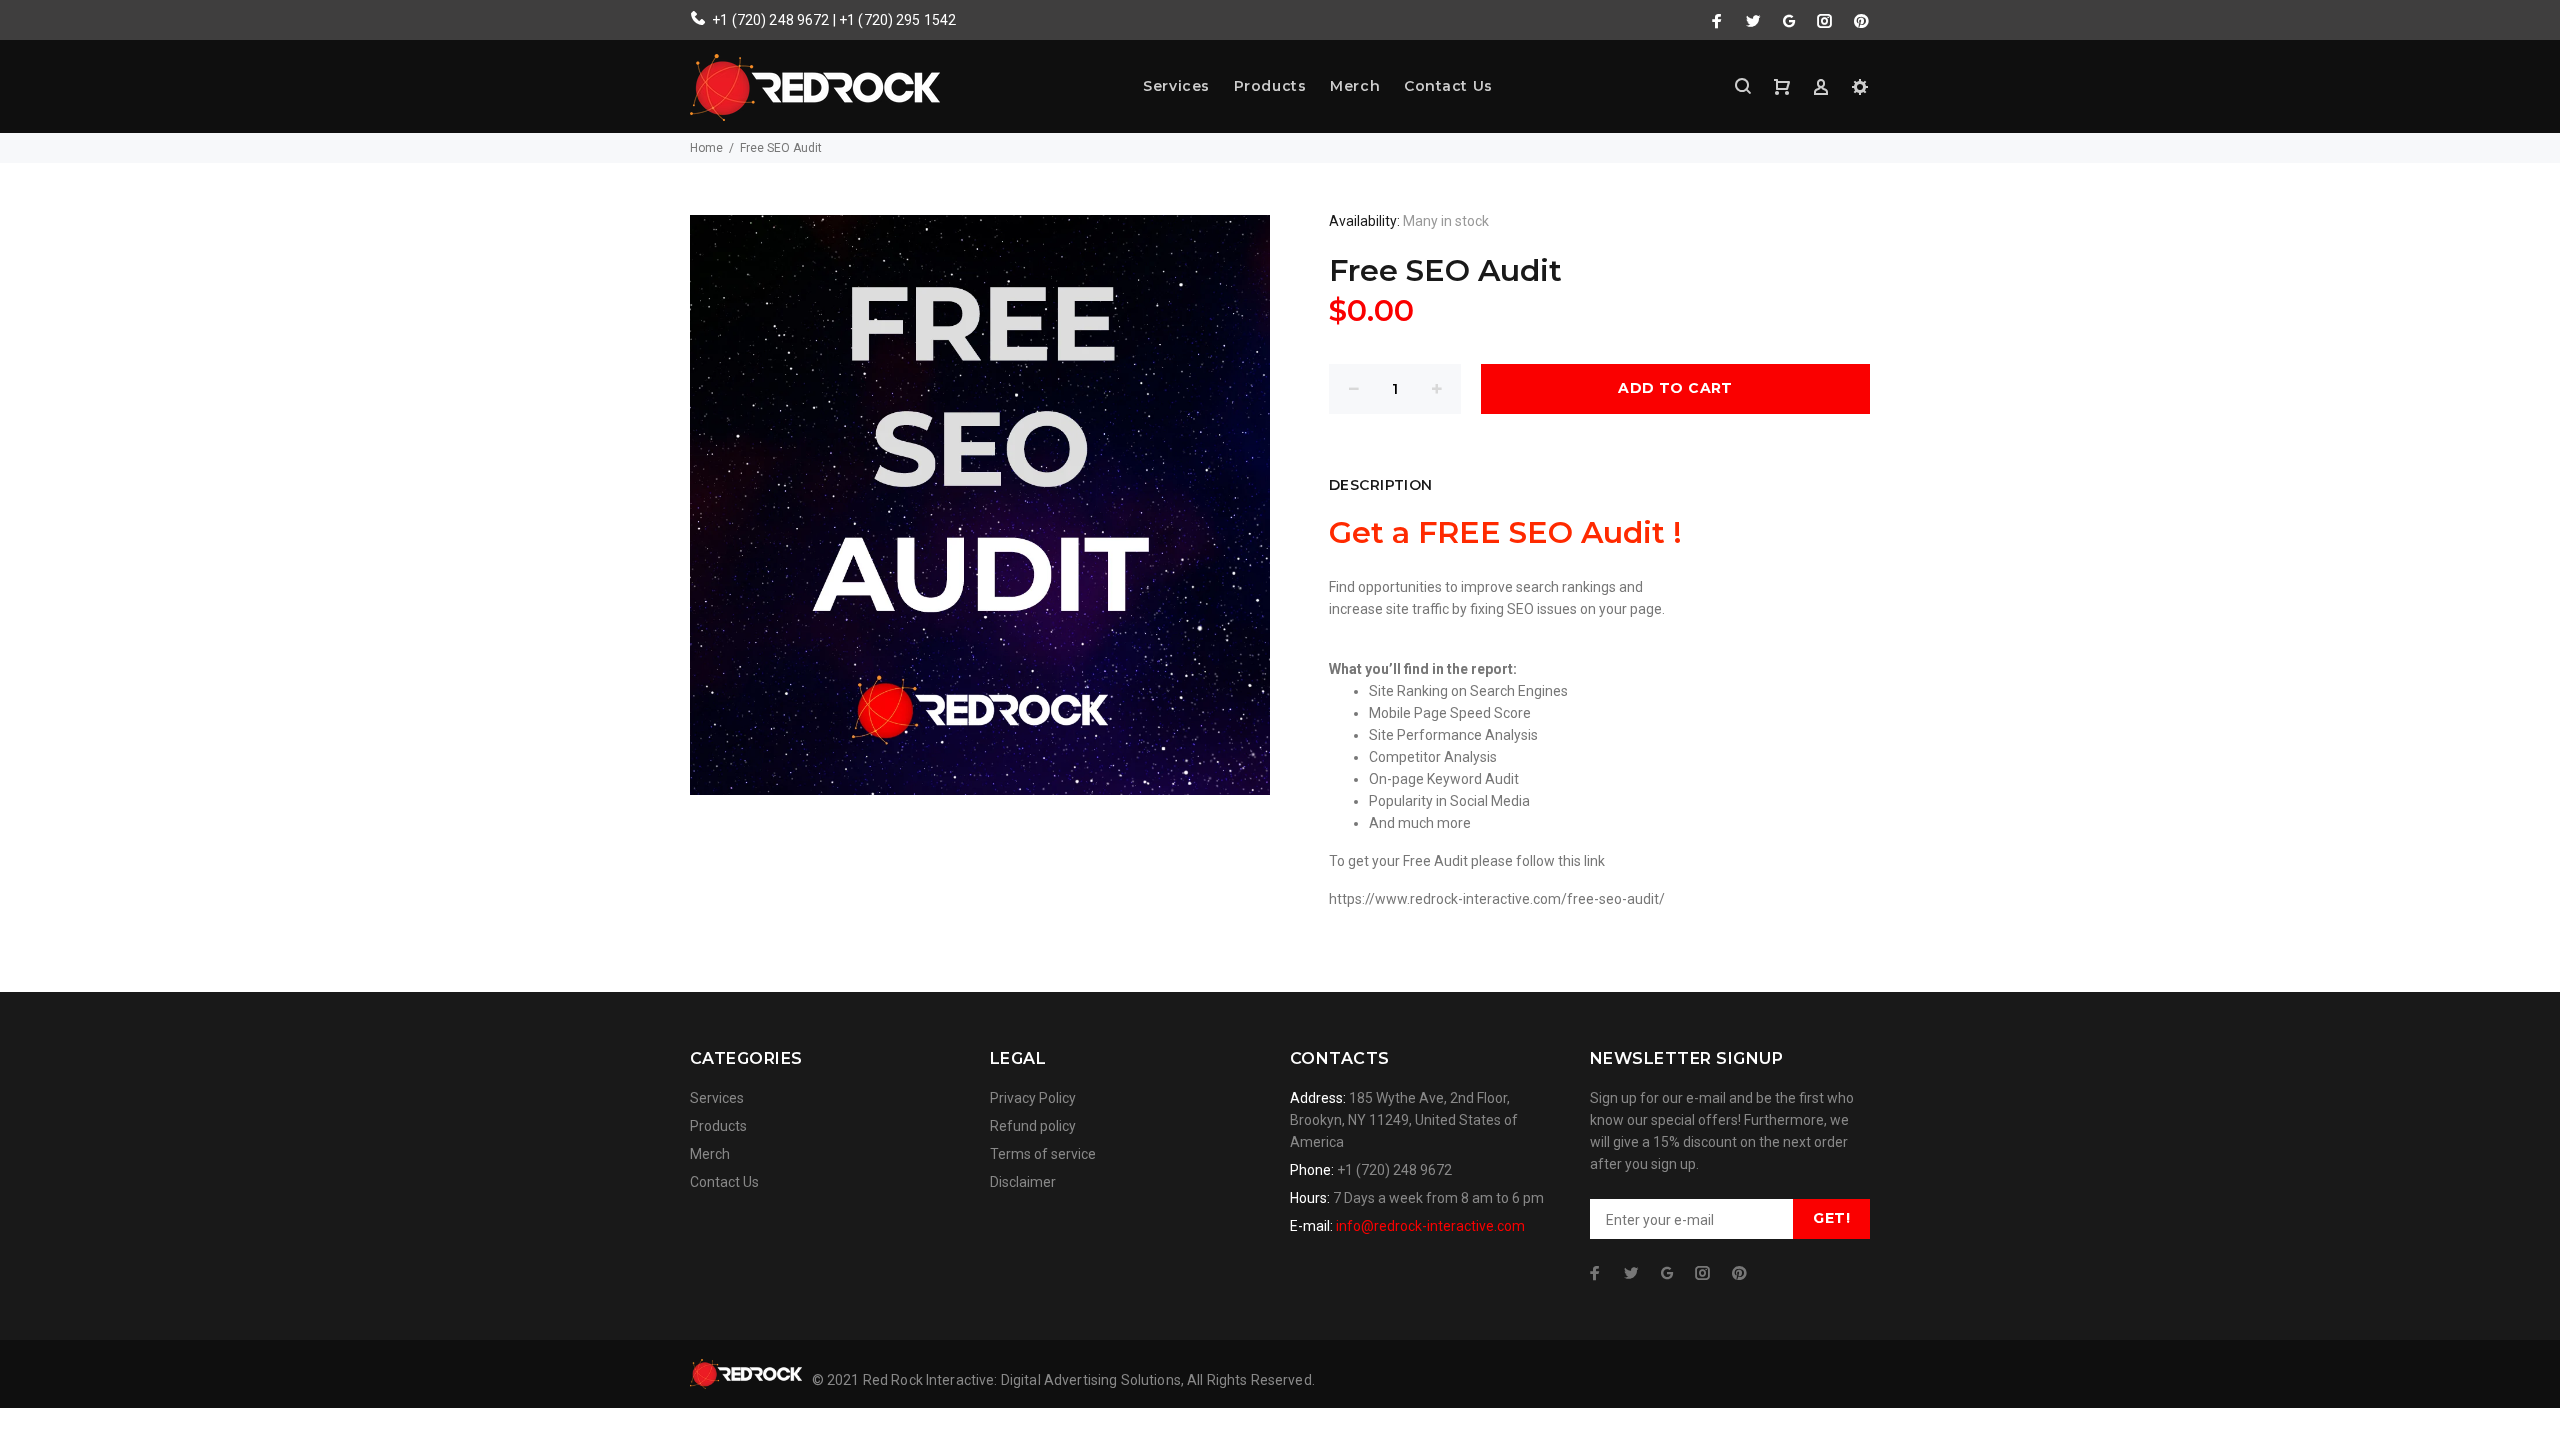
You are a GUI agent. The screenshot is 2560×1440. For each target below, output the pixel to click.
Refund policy (1033, 1126)
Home (706, 148)
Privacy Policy (1033, 1098)
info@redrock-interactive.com (1430, 1226)
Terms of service (1043, 1154)
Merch (1355, 86)
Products (1270, 86)
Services (1176, 86)
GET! (1831, 1218)
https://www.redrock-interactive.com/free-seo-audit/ (1497, 899)
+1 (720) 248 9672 (770, 20)
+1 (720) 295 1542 (897, 20)
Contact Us (1448, 86)
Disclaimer (1023, 1182)
